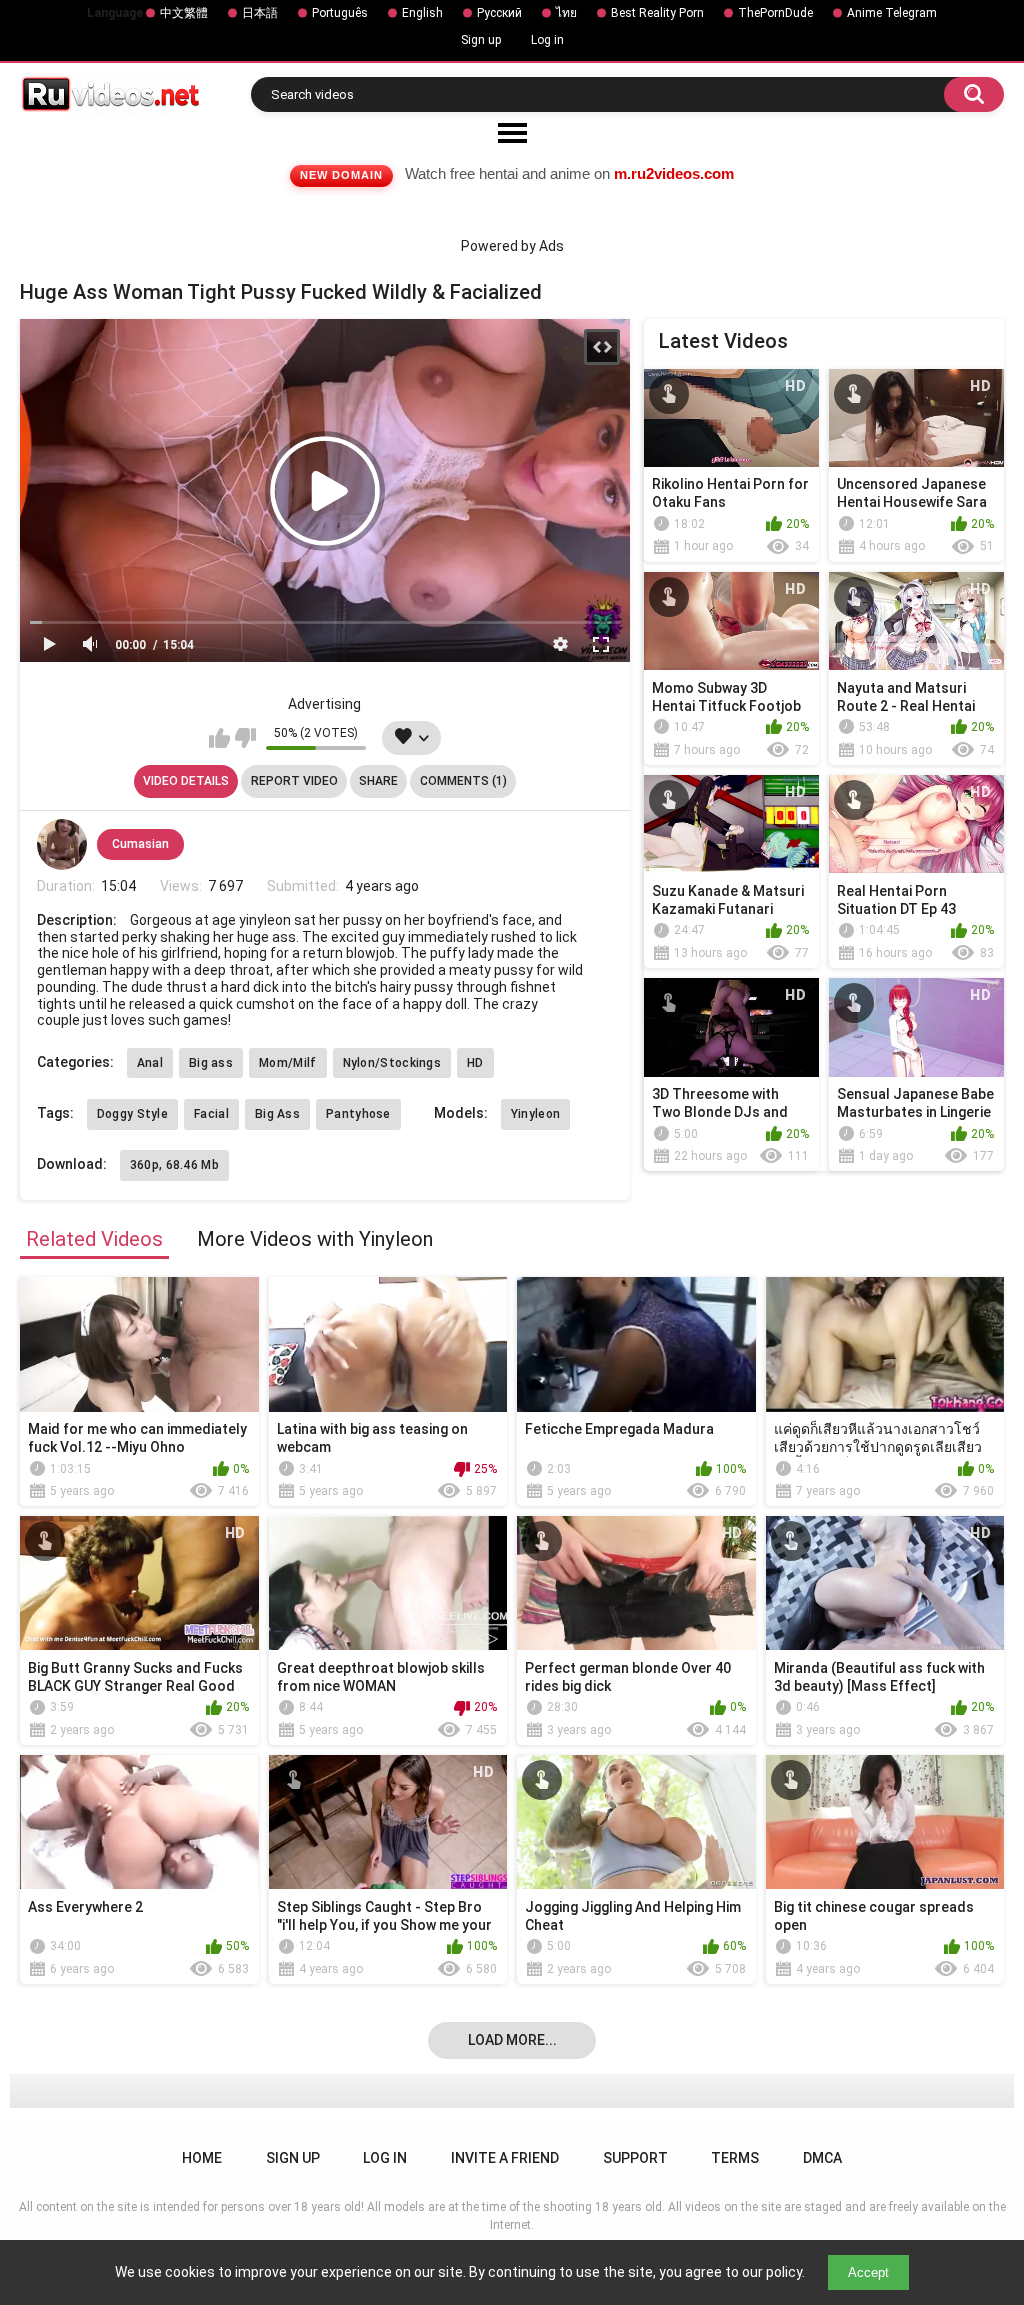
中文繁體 (184, 13)
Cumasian (140, 844)
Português (340, 13)
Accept (868, 2272)
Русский (499, 13)
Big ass (211, 1063)
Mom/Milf (287, 1063)
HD (475, 1063)
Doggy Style (132, 1114)
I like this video (219, 738)
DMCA (822, 2158)
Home (202, 2158)
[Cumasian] (62, 844)
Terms (735, 2158)
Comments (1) (463, 781)
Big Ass (277, 1114)
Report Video (294, 781)
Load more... (512, 2040)
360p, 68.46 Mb (174, 1165)
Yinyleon (535, 1114)
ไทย (566, 13)
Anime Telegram (892, 13)
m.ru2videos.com (674, 173)
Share (378, 781)
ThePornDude (775, 13)
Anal (150, 1063)
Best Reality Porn (657, 13)
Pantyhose (358, 1114)
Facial (211, 1114)
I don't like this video (245, 738)
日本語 (260, 13)
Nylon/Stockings (392, 1063)
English (422, 13)
